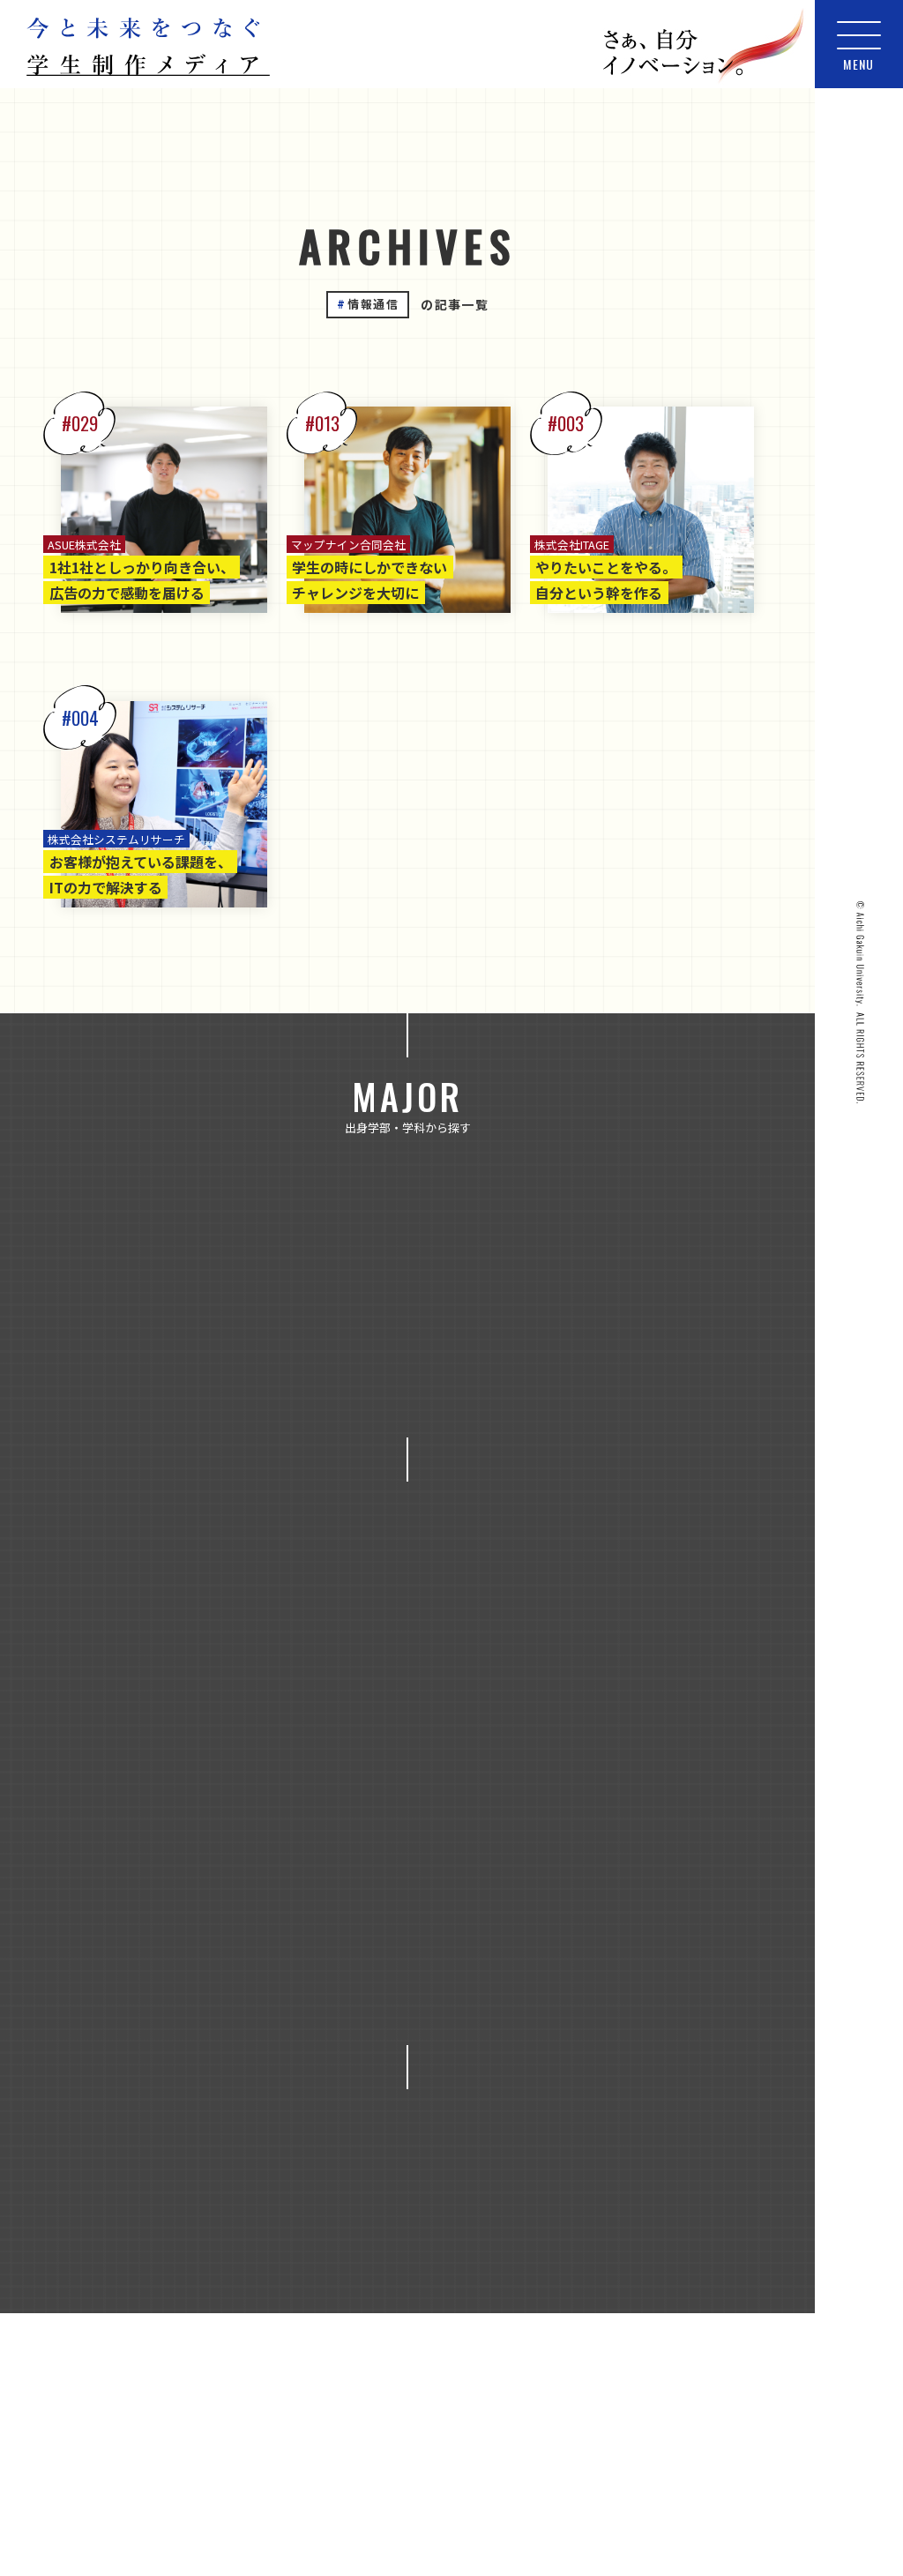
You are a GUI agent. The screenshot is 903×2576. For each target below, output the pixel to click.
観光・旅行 (168, 1819)
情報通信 (658, 1729)
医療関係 (247, 1957)
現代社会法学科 (294, 1395)
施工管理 (157, 2002)
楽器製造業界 (536, 2002)
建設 (564, 1729)
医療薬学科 (306, 1349)
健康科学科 (188, 1349)
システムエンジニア (377, 1865)
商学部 (272, 1258)
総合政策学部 (269, 1303)
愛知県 (505, 2290)
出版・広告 (278, 1729)
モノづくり (486, 1683)
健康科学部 (166, 1258)
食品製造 (362, 1819)
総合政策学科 (642, 1395)
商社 (377, 1729)
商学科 (412, 1349)
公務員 (685, 1683)
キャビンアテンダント (204, 1865)
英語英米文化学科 (335, 1440)
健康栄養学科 (660, 1303)
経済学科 (524, 1395)
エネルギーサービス (175, 1683)
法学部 (564, 1258)
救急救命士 (676, 1957)
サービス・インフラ (343, 1683)
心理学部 (371, 1258)
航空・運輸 (642, 1773)
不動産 (592, 1683)
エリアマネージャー (631, 1819)
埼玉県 (412, 2290)
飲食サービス (480, 1819)
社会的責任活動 (213, 2048)
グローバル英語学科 (511, 1303)
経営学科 (418, 1395)
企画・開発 (424, 1911)
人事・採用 (306, 1911)
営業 (340, 1957)
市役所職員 (558, 1957)
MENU (859, 64)
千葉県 (318, 2290)
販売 (536, 2048)
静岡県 (599, 2290)
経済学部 (151, 1303)
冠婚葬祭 (166, 1729)
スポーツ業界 (526, 1865)
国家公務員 (440, 1957)
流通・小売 (524, 1773)
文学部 (471, 1258)
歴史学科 (642, 1349)
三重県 (225, 2290)
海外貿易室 (660, 2002)
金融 (268, 1819)
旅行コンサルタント (294, 2002)
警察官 (449, 2048)
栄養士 (424, 2002)
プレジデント (182, 1911)
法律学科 (169, 1395)
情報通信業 (182, 1773)
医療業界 (141, 1957)
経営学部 (664, 1258)
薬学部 (381, 1303)
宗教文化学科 (524, 1349)
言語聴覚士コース (490, 1440)
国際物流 (471, 1729)
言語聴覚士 (343, 2048)
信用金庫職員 (549, 1911)
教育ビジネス (306, 1773)
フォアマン (651, 1865)
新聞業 (418, 1773)
